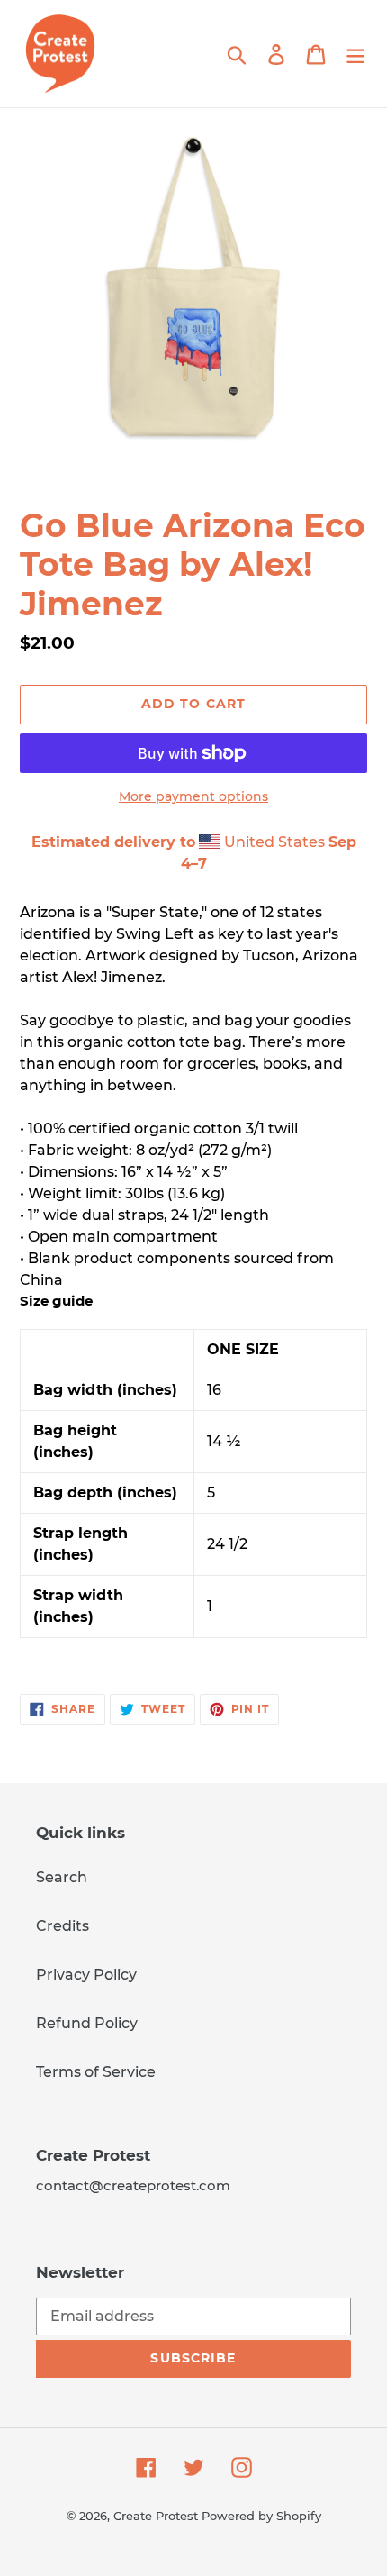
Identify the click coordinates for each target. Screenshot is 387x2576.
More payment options (193, 796)
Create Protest (156, 2516)
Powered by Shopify (261, 2516)
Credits (63, 1926)
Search (62, 1877)
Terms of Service (96, 2072)
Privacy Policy (86, 1975)
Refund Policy (87, 2023)
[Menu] (355, 53)
